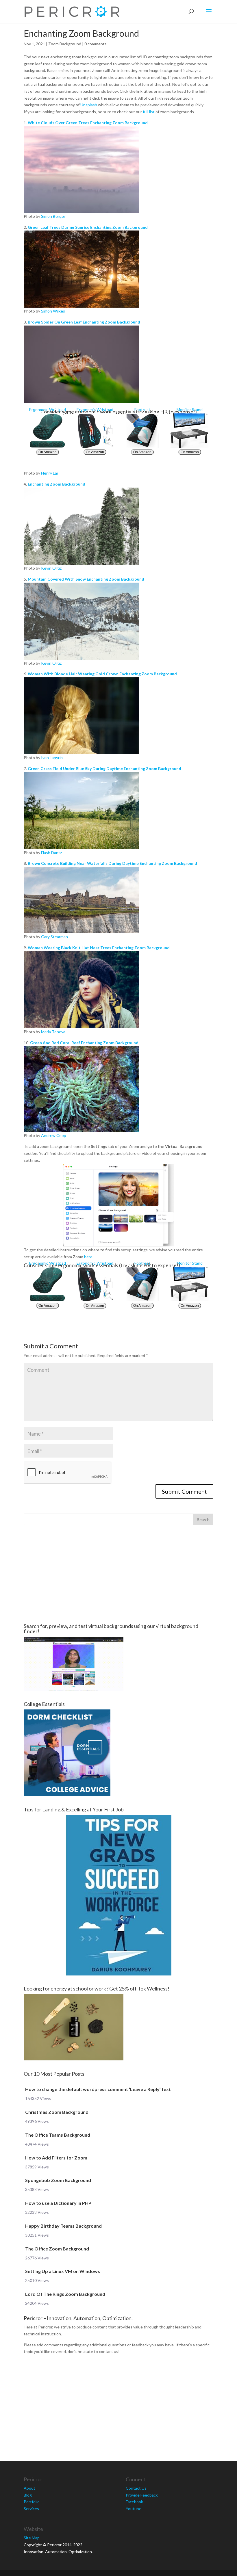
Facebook (134, 2502)
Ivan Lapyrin (52, 758)
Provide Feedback (142, 2495)
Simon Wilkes (53, 311)
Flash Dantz (51, 853)
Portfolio (32, 2502)
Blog (28, 2495)
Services (31, 2509)
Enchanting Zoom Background (57, 484)
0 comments (96, 44)
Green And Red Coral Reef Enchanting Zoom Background (84, 1043)
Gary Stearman (54, 937)
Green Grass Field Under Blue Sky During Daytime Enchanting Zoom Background (104, 768)
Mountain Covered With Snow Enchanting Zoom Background (86, 579)
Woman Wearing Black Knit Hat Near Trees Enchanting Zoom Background (99, 948)
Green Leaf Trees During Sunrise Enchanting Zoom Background (88, 227)
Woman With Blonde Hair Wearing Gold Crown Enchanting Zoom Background (102, 674)
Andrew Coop (54, 1135)
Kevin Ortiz (51, 568)
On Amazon (48, 452)
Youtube (134, 2509)
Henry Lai (49, 473)
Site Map (32, 2538)
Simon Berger (53, 216)
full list (149, 112)
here (88, 1257)
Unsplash (89, 105)
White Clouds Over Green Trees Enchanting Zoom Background (88, 123)
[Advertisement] (118, 1574)
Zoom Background (65, 44)
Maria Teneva (53, 1032)
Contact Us (136, 2488)
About (29, 2488)
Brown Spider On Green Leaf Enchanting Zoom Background (84, 322)
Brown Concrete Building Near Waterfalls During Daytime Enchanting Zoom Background (112, 863)
